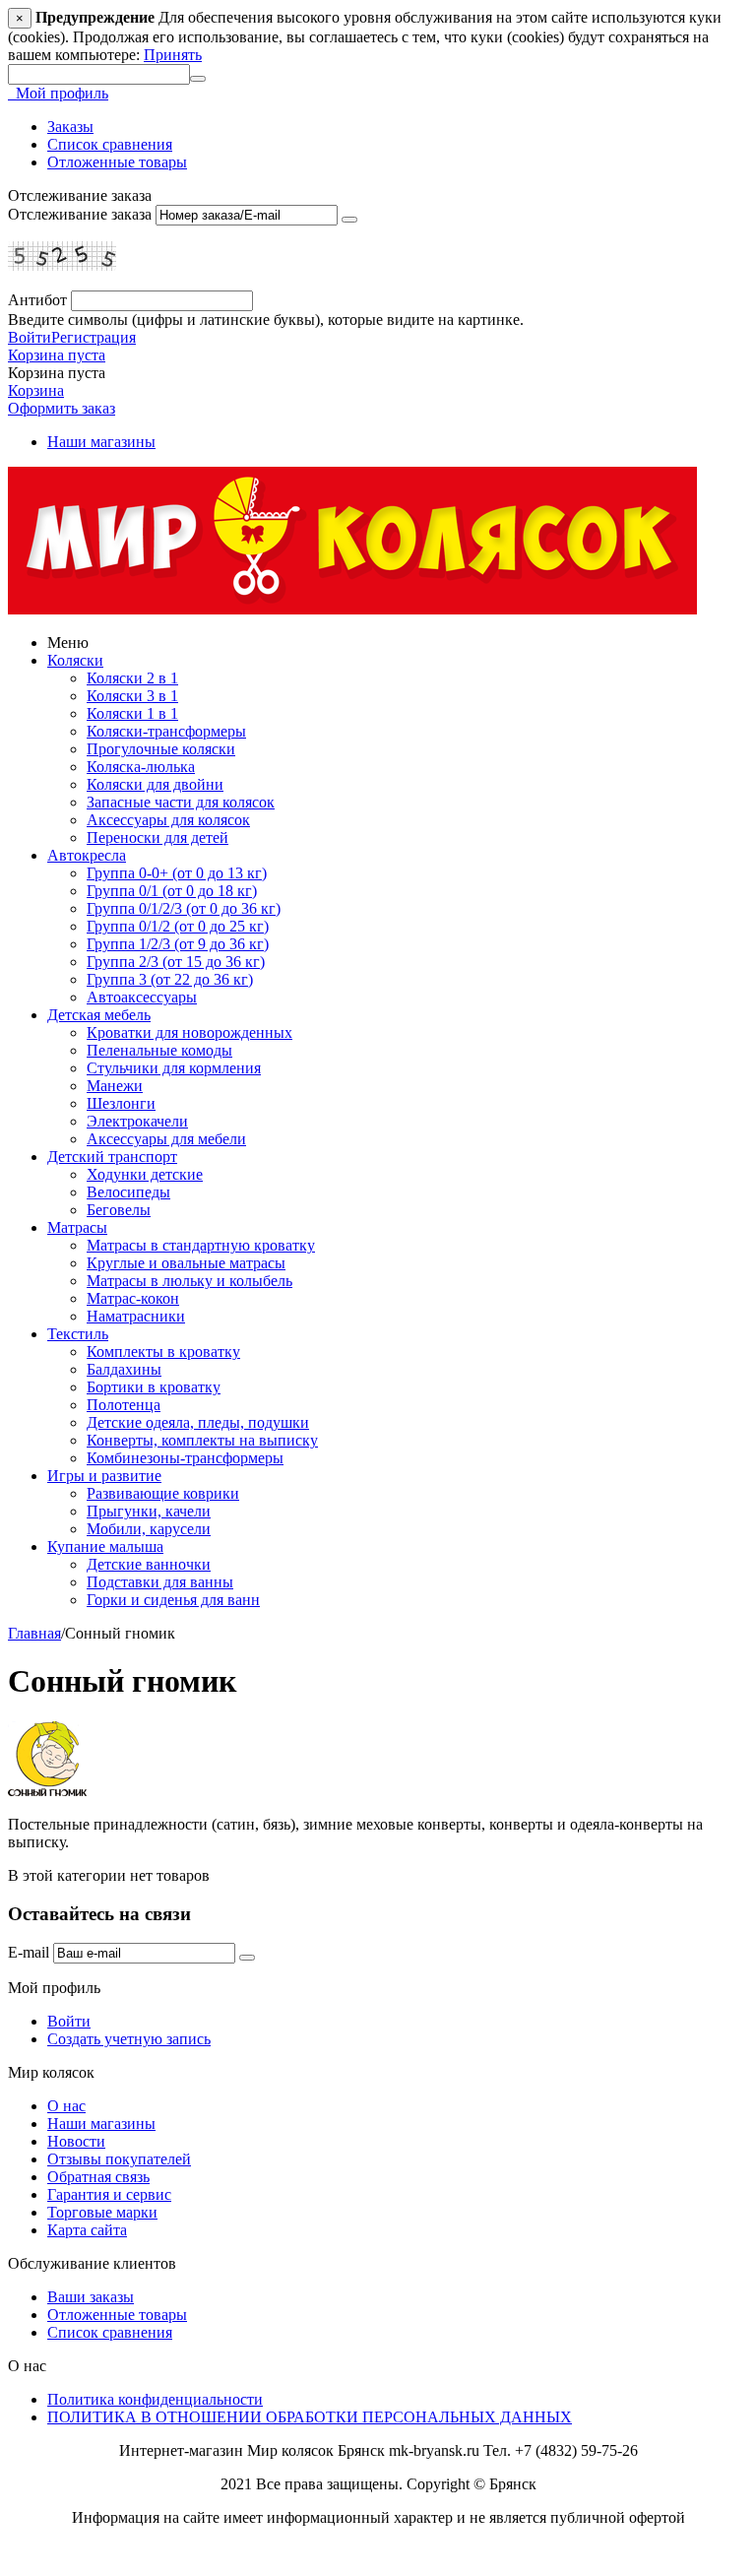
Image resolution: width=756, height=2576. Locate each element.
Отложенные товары (117, 162)
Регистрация (94, 337)
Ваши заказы (91, 2297)
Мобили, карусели (149, 1529)
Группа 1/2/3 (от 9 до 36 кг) (178, 944)
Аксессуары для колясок (168, 820)
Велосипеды (128, 1192)
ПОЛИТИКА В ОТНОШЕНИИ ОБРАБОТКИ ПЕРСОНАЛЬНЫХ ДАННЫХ (310, 2417)
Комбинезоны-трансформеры (185, 1458)
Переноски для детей (157, 837)
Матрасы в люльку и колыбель (189, 1281)
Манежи (115, 1086)
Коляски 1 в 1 (132, 713)
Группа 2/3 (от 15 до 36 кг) (176, 962)
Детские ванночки (149, 1564)
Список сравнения (110, 144)
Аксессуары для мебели (166, 1139)
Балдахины (124, 1369)
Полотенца (124, 1405)
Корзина (36, 390)
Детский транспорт (112, 1157)
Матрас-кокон (133, 1298)
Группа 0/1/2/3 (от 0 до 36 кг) (184, 908)
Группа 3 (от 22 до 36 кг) (170, 979)
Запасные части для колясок (181, 802)
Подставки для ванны (160, 1582)
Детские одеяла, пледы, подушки (198, 1422)
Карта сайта (87, 2230)
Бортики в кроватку (154, 1387)
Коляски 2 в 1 (132, 678)
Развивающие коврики (163, 1493)
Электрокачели (137, 1121)
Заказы (70, 127)
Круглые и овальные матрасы (186, 1263)
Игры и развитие (104, 1476)
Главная (34, 1633)
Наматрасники (136, 1316)
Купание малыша (105, 1546)
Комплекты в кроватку (163, 1352)
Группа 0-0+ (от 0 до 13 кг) (177, 873)
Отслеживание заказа (80, 214)
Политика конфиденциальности (155, 2399)
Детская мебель (99, 1015)
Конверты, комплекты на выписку (202, 1440)
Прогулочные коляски (161, 749)
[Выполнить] (349, 220)
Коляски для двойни (155, 784)
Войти (30, 337)
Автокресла (87, 855)
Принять (173, 55)
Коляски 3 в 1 (132, 696)
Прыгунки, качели (149, 1511)
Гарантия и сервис (109, 2194)
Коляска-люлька (141, 767)
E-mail (29, 1952)
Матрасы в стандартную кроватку (201, 1245)
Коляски (75, 660)
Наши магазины (101, 442)
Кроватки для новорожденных (189, 1032)
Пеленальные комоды (159, 1050)
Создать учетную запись (129, 2039)
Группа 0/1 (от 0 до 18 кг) (172, 891)
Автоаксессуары (142, 997)
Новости (76, 2141)
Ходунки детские (145, 1174)
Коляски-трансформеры (166, 731)
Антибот (37, 300)
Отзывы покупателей (119, 2159)
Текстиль (78, 1334)
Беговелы (119, 1210)
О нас (66, 2106)
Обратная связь (98, 2177)
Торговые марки (102, 2212)
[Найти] (198, 79)
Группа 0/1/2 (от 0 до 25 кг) (178, 926)
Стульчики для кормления (174, 1068)
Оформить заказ (62, 408)
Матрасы (77, 1227)
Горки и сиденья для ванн (173, 1600)
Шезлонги (121, 1103)
